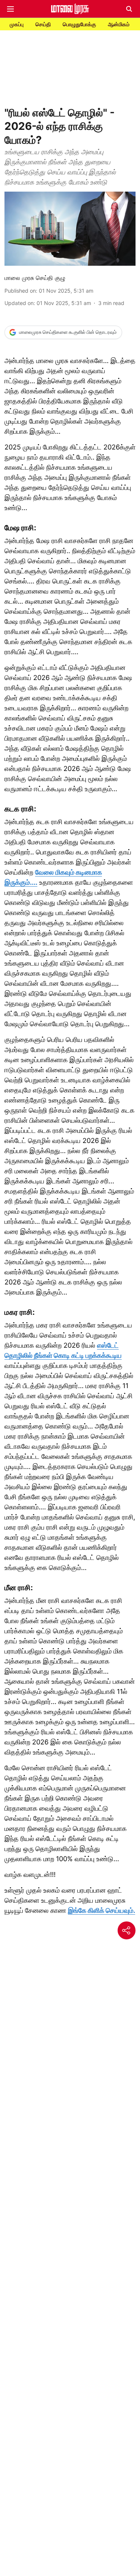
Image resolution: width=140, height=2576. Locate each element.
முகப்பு (17, 24)
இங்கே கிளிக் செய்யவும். (102, 1910)
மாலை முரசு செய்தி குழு (35, 278)
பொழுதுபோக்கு (79, 24)
